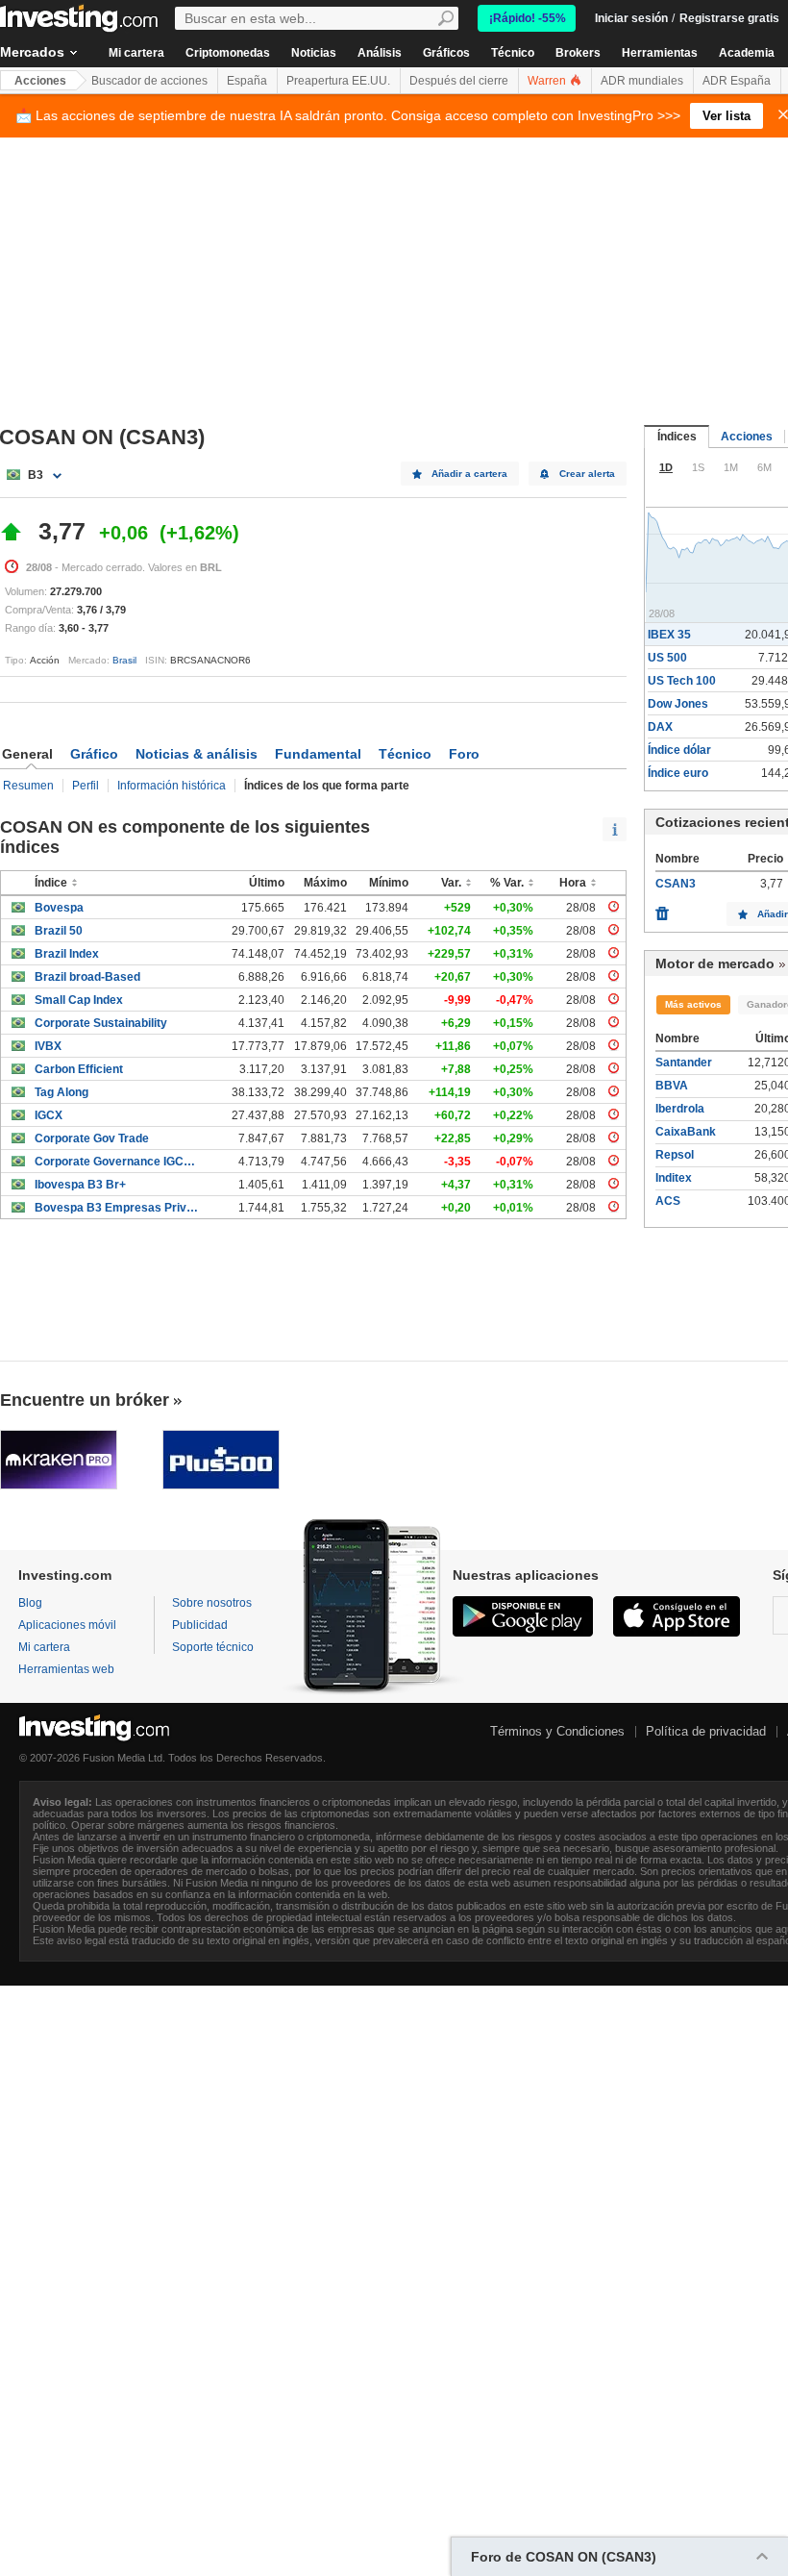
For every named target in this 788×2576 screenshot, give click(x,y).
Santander (684, 1063)
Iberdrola (680, 1109)
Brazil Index (67, 954)
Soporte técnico (213, 1647)
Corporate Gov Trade (92, 1138)
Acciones (40, 81)
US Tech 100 (682, 681)
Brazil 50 (59, 931)
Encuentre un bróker (85, 1400)
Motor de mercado (715, 963)
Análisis (380, 53)
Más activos (693, 1004)
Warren (548, 81)
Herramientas (660, 53)
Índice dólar (679, 750)
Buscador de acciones (149, 81)
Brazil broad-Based (87, 977)
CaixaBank (686, 1132)
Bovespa (59, 908)
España (247, 81)
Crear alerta (587, 474)
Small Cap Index (79, 1000)
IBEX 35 (669, 635)
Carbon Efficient (79, 1069)
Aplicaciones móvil (67, 1625)
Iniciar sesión (631, 18)
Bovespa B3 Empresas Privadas (117, 1208)
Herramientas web (66, 1669)
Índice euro (678, 773)
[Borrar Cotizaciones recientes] (662, 909)
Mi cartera (136, 53)
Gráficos (446, 53)
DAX (660, 727)
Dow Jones (678, 704)
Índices (677, 437)
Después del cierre (459, 81)
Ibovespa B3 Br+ (80, 1185)
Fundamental (318, 754)
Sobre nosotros (212, 1603)
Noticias (314, 53)
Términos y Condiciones (557, 1731)
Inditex (674, 1178)
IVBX (48, 1046)
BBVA (672, 1086)
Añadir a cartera (469, 474)
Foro (464, 754)
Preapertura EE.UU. (338, 81)
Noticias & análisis (197, 754)
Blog (30, 1603)
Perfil (86, 786)
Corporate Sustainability (101, 1023)
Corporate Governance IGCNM (117, 1162)
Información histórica (172, 786)
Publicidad (200, 1625)
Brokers (578, 53)
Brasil (124, 660)
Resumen (28, 786)
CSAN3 (676, 884)
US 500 (667, 658)
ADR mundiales (642, 81)
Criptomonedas (228, 53)
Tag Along (62, 1092)
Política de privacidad (706, 1731)
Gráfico (94, 754)
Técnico (513, 53)
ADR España (737, 81)
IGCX (49, 1115)
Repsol (675, 1155)
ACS (668, 1201)
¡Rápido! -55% (528, 18)
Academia (747, 53)
